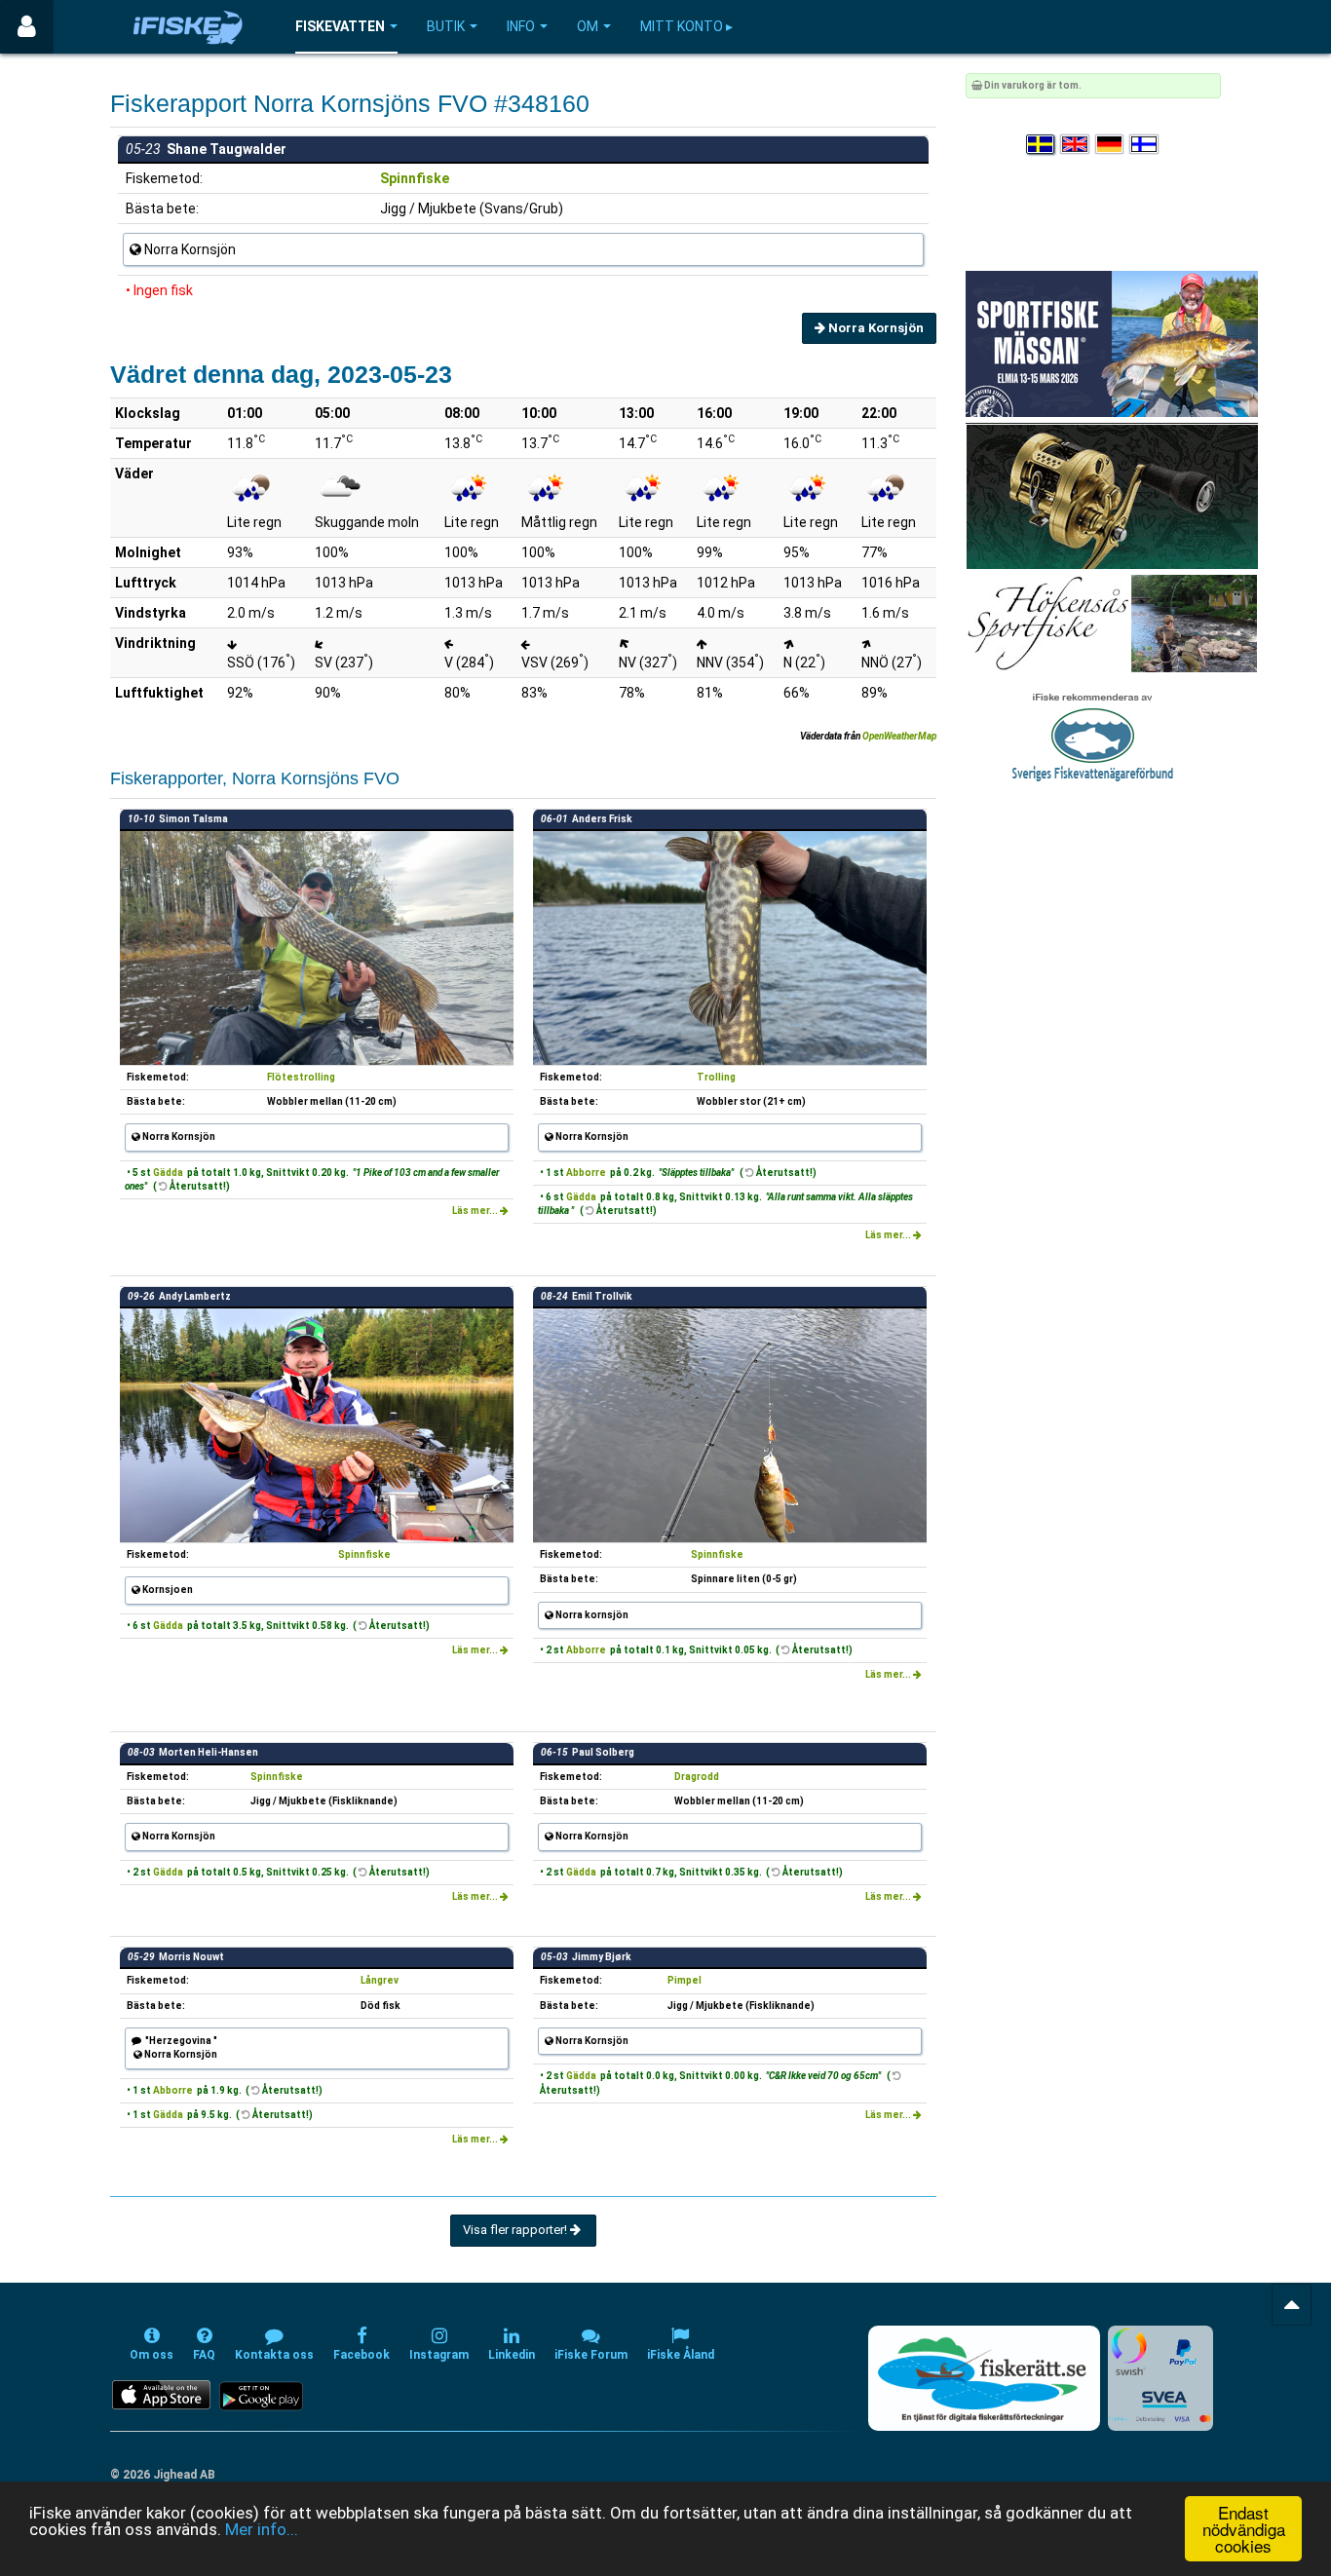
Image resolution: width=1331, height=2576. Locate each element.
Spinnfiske (415, 178)
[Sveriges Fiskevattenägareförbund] (1093, 735)
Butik (446, 26)
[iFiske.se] (188, 27)
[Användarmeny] (27, 27)
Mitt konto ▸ (686, 26)
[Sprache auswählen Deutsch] (1111, 145)
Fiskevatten (340, 26)
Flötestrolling (301, 1077)
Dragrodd (697, 1777)
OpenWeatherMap (899, 736)
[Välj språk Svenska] (1042, 145)
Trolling (716, 1077)
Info (521, 26)
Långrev (380, 1980)
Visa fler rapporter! (516, 2230)
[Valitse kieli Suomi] (1145, 145)
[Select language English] (1076, 145)
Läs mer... (476, 1211)
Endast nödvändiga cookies (1244, 2529)
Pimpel (685, 1980)
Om (588, 26)
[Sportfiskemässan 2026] (1112, 343)
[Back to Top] (1292, 2305)
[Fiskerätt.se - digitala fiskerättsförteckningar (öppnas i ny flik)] (984, 2378)
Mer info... (262, 2529)
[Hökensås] (1111, 623)
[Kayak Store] (1112, 495)
